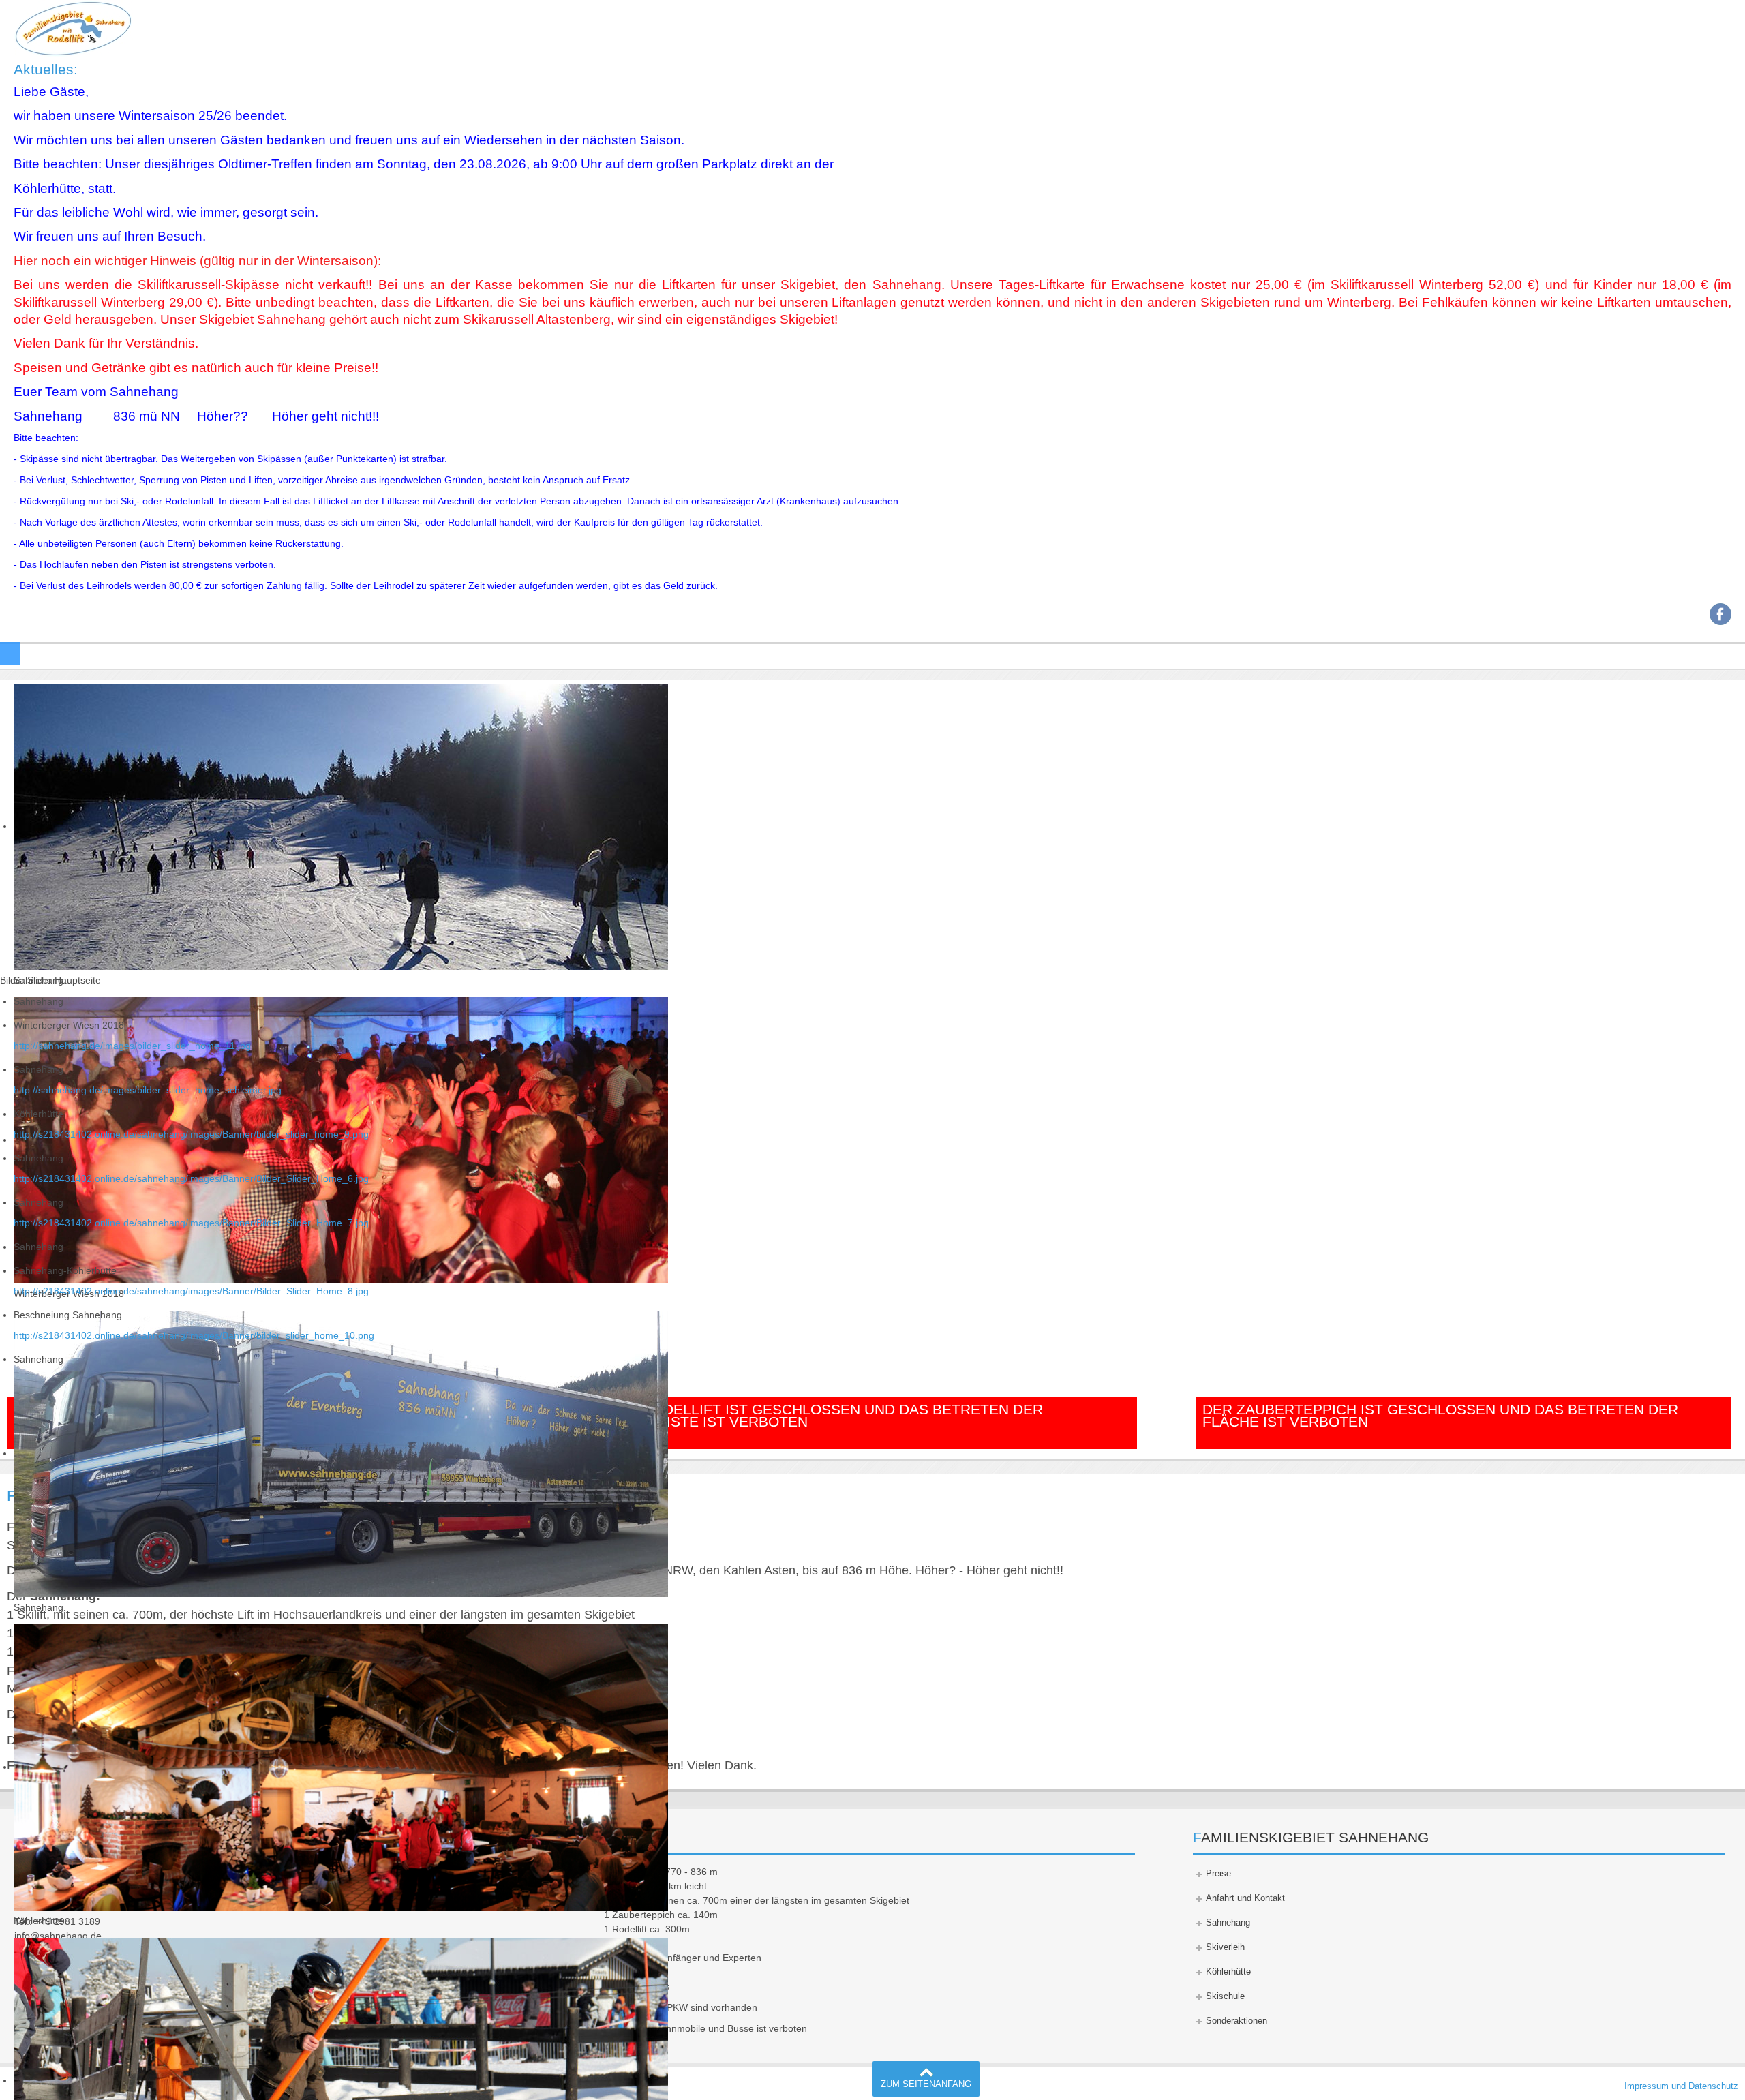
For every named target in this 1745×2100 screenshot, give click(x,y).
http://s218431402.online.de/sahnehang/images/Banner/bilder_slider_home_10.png (194, 1335)
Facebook (1720, 614)
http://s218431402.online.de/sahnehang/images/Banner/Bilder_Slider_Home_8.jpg (191, 1291)
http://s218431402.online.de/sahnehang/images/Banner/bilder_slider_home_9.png (191, 1134)
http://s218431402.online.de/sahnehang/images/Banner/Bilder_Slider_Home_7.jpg (191, 1223)
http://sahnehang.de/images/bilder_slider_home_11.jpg (132, 1046)
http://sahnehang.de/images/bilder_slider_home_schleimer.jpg (148, 1090)
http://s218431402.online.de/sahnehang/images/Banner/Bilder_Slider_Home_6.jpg (191, 1178)
